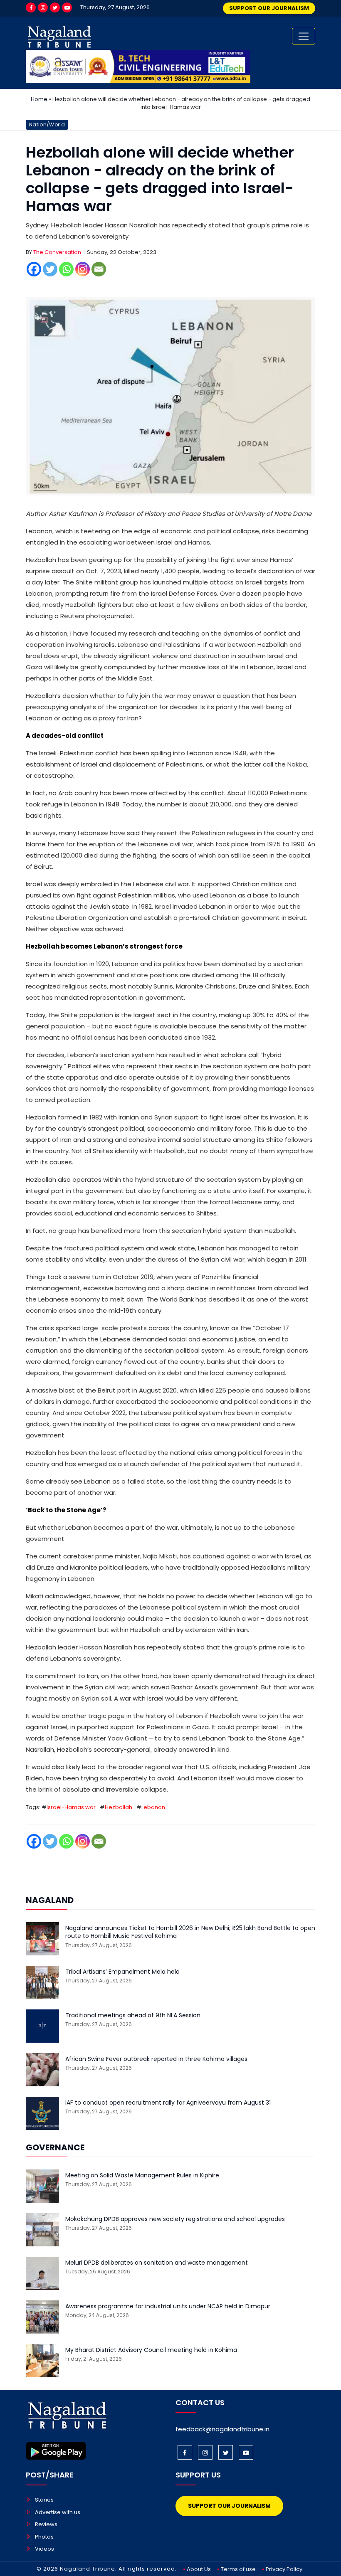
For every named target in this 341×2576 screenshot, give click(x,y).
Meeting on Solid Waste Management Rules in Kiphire (142, 2175)
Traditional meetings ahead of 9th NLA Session (133, 2015)
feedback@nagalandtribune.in (222, 2429)
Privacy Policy (284, 2569)
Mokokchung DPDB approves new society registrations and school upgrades (175, 2219)
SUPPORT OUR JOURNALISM (269, 8)
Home (39, 99)
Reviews (46, 2524)
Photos (44, 2537)
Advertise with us (58, 2512)
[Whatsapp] (66, 269)
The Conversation (57, 252)
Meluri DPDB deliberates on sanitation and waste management (157, 2263)
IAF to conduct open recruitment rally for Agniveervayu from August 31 (168, 2103)
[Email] (99, 269)
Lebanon (153, 1807)
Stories (44, 2500)
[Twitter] (55, 7)
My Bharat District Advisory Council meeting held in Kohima (151, 2350)
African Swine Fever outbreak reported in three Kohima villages (156, 2059)
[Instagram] (43, 7)
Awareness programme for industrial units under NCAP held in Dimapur (168, 2306)
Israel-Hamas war (71, 1807)
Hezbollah (119, 1807)
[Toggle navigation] (304, 36)
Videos (44, 2549)
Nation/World (47, 124)
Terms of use (238, 2569)
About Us (199, 2569)
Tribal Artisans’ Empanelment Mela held (122, 1972)
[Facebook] (31, 7)
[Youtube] (67, 7)
